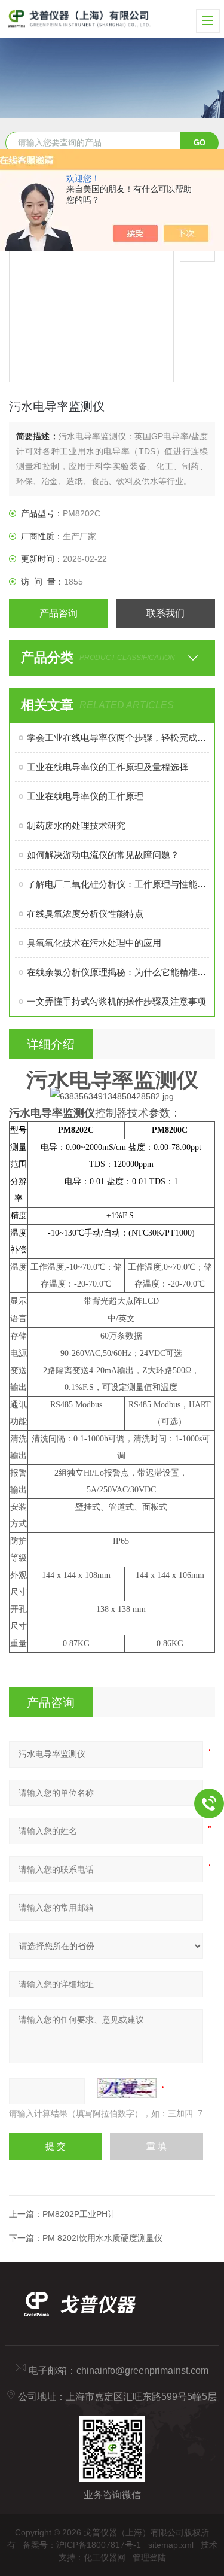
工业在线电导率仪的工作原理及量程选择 (108, 767)
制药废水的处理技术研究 (76, 825)
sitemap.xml (171, 2545)
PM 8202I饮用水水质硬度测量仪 (102, 2238)
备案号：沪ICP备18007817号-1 (82, 2545)
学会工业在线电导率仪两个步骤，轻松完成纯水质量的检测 (118, 737)
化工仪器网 (105, 2557)
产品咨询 (59, 613)
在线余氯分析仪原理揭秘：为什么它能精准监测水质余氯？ (118, 972)
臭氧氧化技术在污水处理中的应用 (94, 943)
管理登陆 (149, 2557)
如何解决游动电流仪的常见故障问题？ (103, 855)
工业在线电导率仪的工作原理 (85, 796)
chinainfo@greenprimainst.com (142, 2370)
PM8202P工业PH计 (79, 2214)
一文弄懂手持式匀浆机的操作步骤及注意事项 (116, 1001)
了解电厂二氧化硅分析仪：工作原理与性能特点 (118, 884)
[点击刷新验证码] (127, 2088)
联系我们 (165, 613)
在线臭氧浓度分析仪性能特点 (85, 913)
